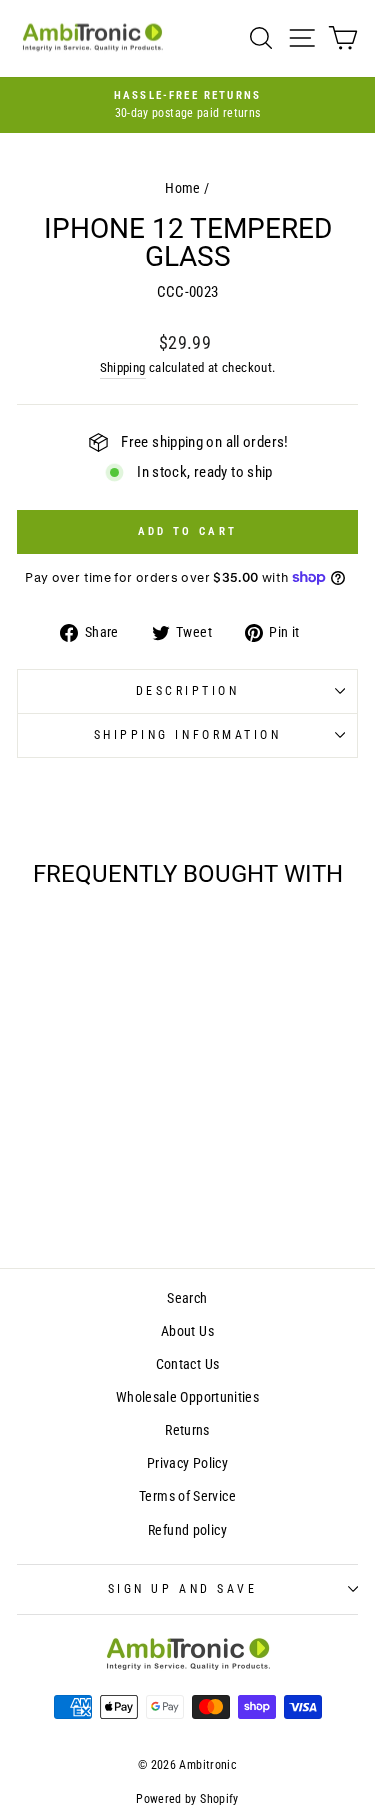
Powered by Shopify (187, 1799)
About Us (187, 1331)
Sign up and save (183, 1589)
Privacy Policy (187, 1463)
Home (182, 188)
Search (187, 1298)
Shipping (123, 367)
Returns (187, 1430)
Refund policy (187, 1530)
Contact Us (188, 1364)
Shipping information (188, 735)
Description (188, 691)
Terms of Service (187, 1496)
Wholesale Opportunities (187, 1397)
